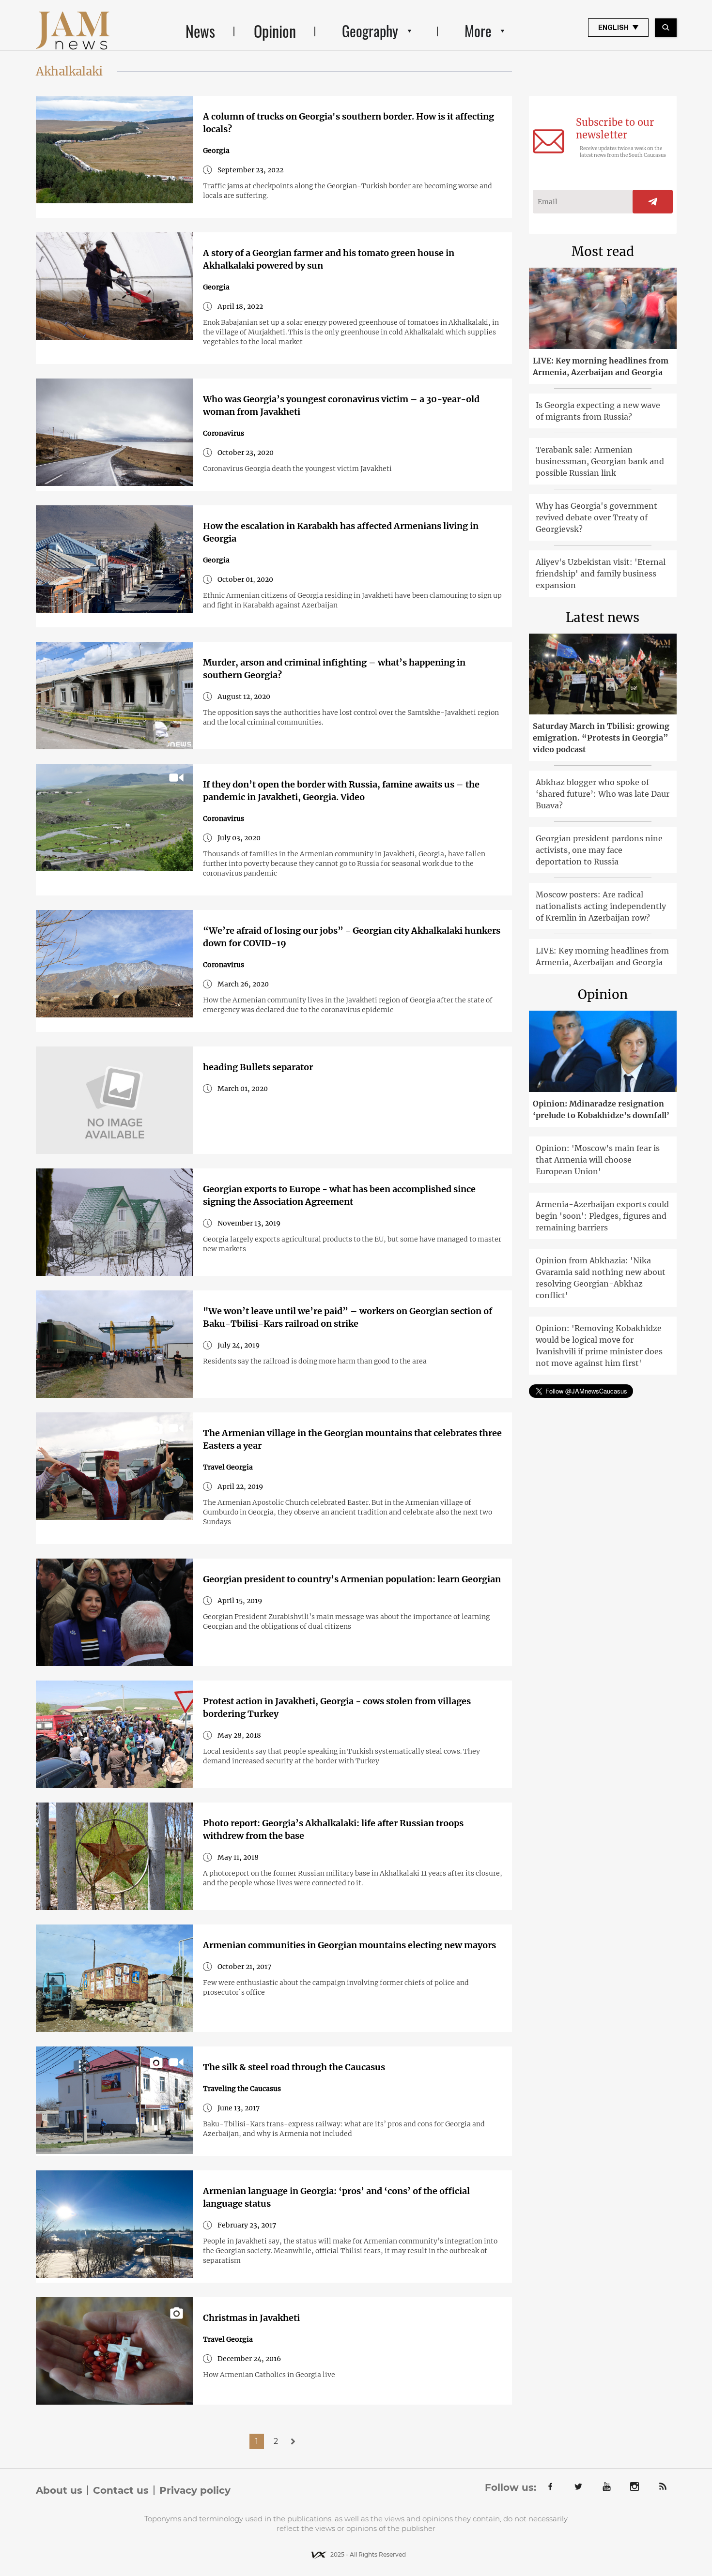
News (200, 31)
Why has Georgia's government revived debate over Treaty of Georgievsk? (596, 517)
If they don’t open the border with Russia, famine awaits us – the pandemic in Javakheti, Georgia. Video (341, 791)
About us (59, 2490)
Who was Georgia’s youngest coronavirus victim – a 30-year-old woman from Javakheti (341, 405)
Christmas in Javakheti (251, 2318)
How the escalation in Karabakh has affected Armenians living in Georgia (341, 532)
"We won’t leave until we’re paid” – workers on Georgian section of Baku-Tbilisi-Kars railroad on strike (348, 1317)
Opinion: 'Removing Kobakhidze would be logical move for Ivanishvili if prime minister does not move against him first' (599, 1346)
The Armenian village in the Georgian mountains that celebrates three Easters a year (352, 1439)
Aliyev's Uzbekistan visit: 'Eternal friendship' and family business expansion (601, 574)
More (478, 31)
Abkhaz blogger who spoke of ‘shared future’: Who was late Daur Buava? (603, 794)
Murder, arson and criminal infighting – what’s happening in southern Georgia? (334, 669)
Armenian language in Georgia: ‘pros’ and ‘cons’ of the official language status (336, 2197)
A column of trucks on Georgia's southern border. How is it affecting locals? (348, 123)
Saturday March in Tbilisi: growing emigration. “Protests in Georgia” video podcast (601, 738)
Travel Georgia (228, 1467)
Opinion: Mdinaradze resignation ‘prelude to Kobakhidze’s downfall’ (601, 1109)
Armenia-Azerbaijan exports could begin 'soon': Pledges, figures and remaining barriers (602, 1216)
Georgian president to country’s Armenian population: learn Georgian (352, 1579)
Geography (370, 31)
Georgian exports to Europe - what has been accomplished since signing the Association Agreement (339, 1195)
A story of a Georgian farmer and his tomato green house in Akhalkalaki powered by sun (329, 259)
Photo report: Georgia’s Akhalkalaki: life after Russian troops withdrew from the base (333, 1829)
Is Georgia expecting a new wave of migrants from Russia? (598, 411)
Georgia (216, 151)
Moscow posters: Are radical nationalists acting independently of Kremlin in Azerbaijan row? (601, 906)
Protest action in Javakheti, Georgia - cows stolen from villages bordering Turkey (337, 1707)
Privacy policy (195, 2490)
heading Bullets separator (258, 1067)
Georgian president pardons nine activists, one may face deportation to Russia (599, 850)
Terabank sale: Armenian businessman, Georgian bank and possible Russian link (600, 461)
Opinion (275, 31)
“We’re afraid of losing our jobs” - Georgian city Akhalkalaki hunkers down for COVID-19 (352, 937)
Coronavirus (224, 433)
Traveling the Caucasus (242, 2089)
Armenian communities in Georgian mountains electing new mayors (349, 1945)
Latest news (603, 617)
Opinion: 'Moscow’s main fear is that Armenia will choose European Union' (598, 1160)
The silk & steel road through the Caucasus (294, 2067)
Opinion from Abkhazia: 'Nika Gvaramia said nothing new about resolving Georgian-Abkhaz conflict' (601, 1278)
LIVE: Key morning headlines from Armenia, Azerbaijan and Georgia (601, 366)
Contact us (121, 2490)
